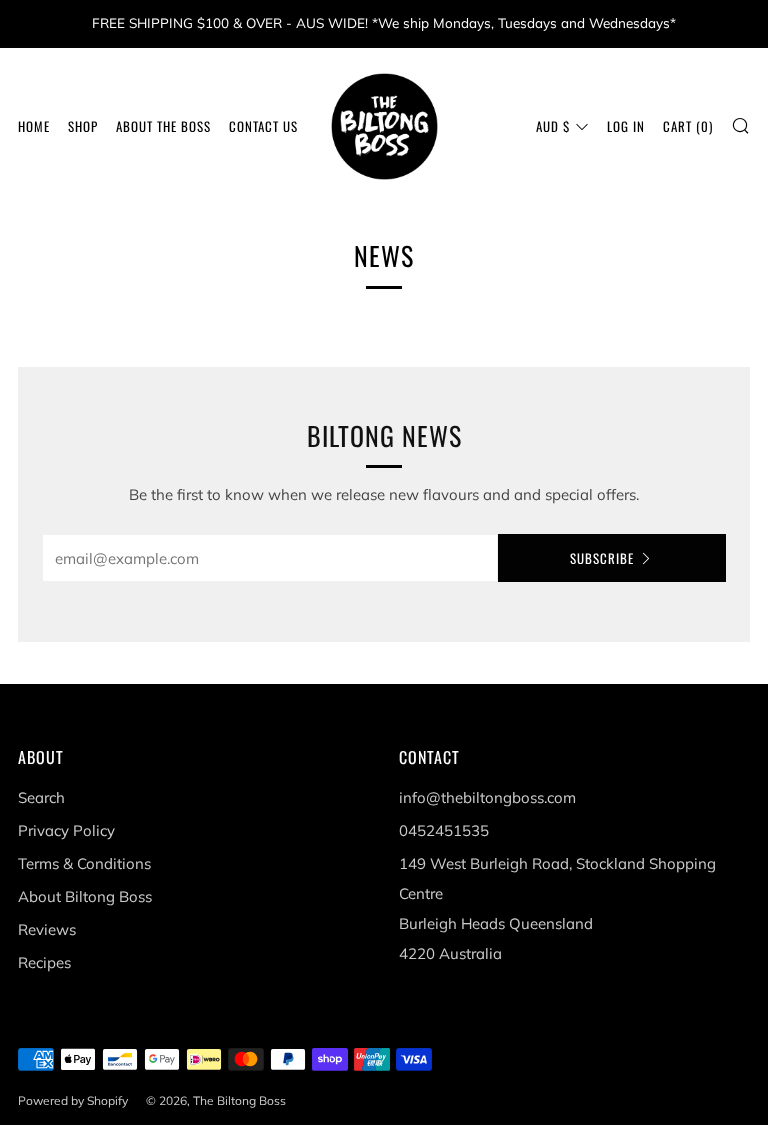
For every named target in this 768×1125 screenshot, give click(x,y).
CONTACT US (263, 126)
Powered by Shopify (73, 1100)
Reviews (47, 929)
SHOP (83, 126)
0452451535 (444, 830)
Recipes (44, 962)
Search (41, 797)
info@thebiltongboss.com (487, 797)
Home (34, 126)
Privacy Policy (66, 830)
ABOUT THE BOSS (163, 126)
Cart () (688, 126)
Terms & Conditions (84, 863)
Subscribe (602, 558)
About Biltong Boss (85, 896)
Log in (626, 126)
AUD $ (553, 126)
